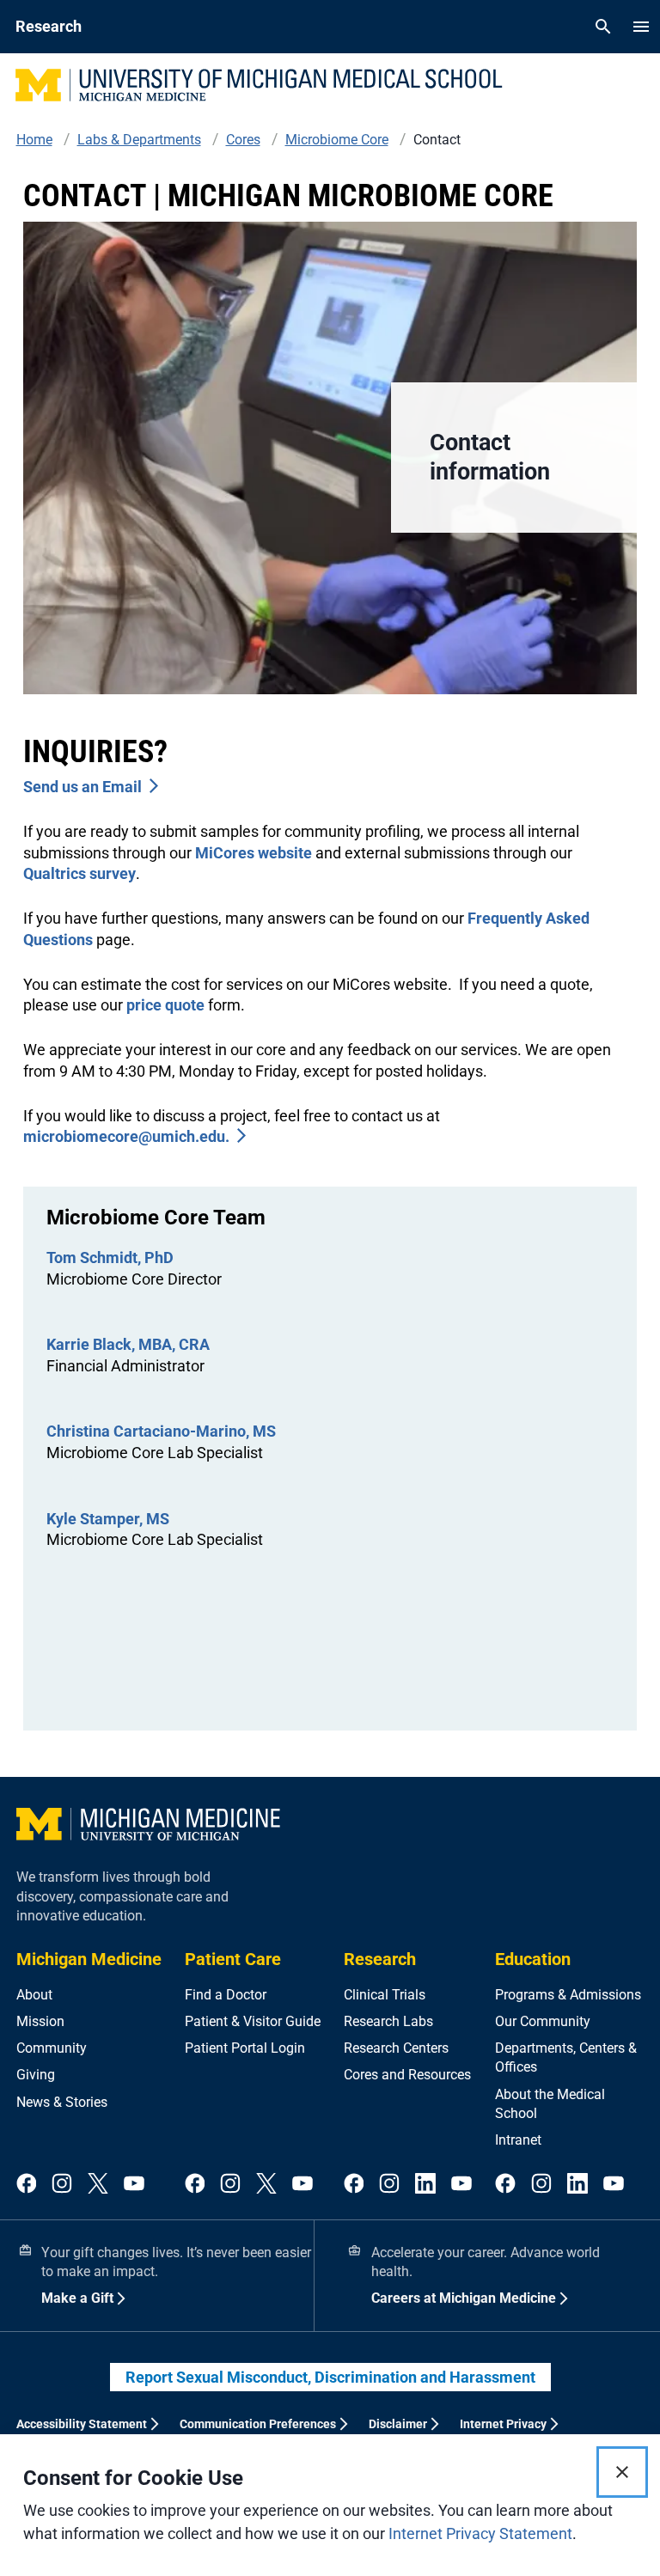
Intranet (518, 2140)
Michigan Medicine (89, 1959)
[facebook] (27, 2185)
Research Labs (388, 2021)
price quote (164, 1005)
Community (52, 2048)
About (34, 1995)
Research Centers (396, 2048)
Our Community (543, 2021)
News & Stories (62, 2102)
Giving (36, 2075)
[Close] (622, 2472)
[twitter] (98, 2185)
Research (380, 1959)
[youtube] (134, 2185)
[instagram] (62, 2185)
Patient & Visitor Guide (253, 2021)
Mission (40, 2021)
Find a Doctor (226, 1995)
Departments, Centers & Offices (566, 2057)
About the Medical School (550, 2104)
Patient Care (233, 1959)
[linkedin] (425, 2185)
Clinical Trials (385, 1995)
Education (533, 1959)
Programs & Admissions (568, 1995)
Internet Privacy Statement (480, 2533)
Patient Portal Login (245, 2048)
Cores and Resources (407, 2075)
